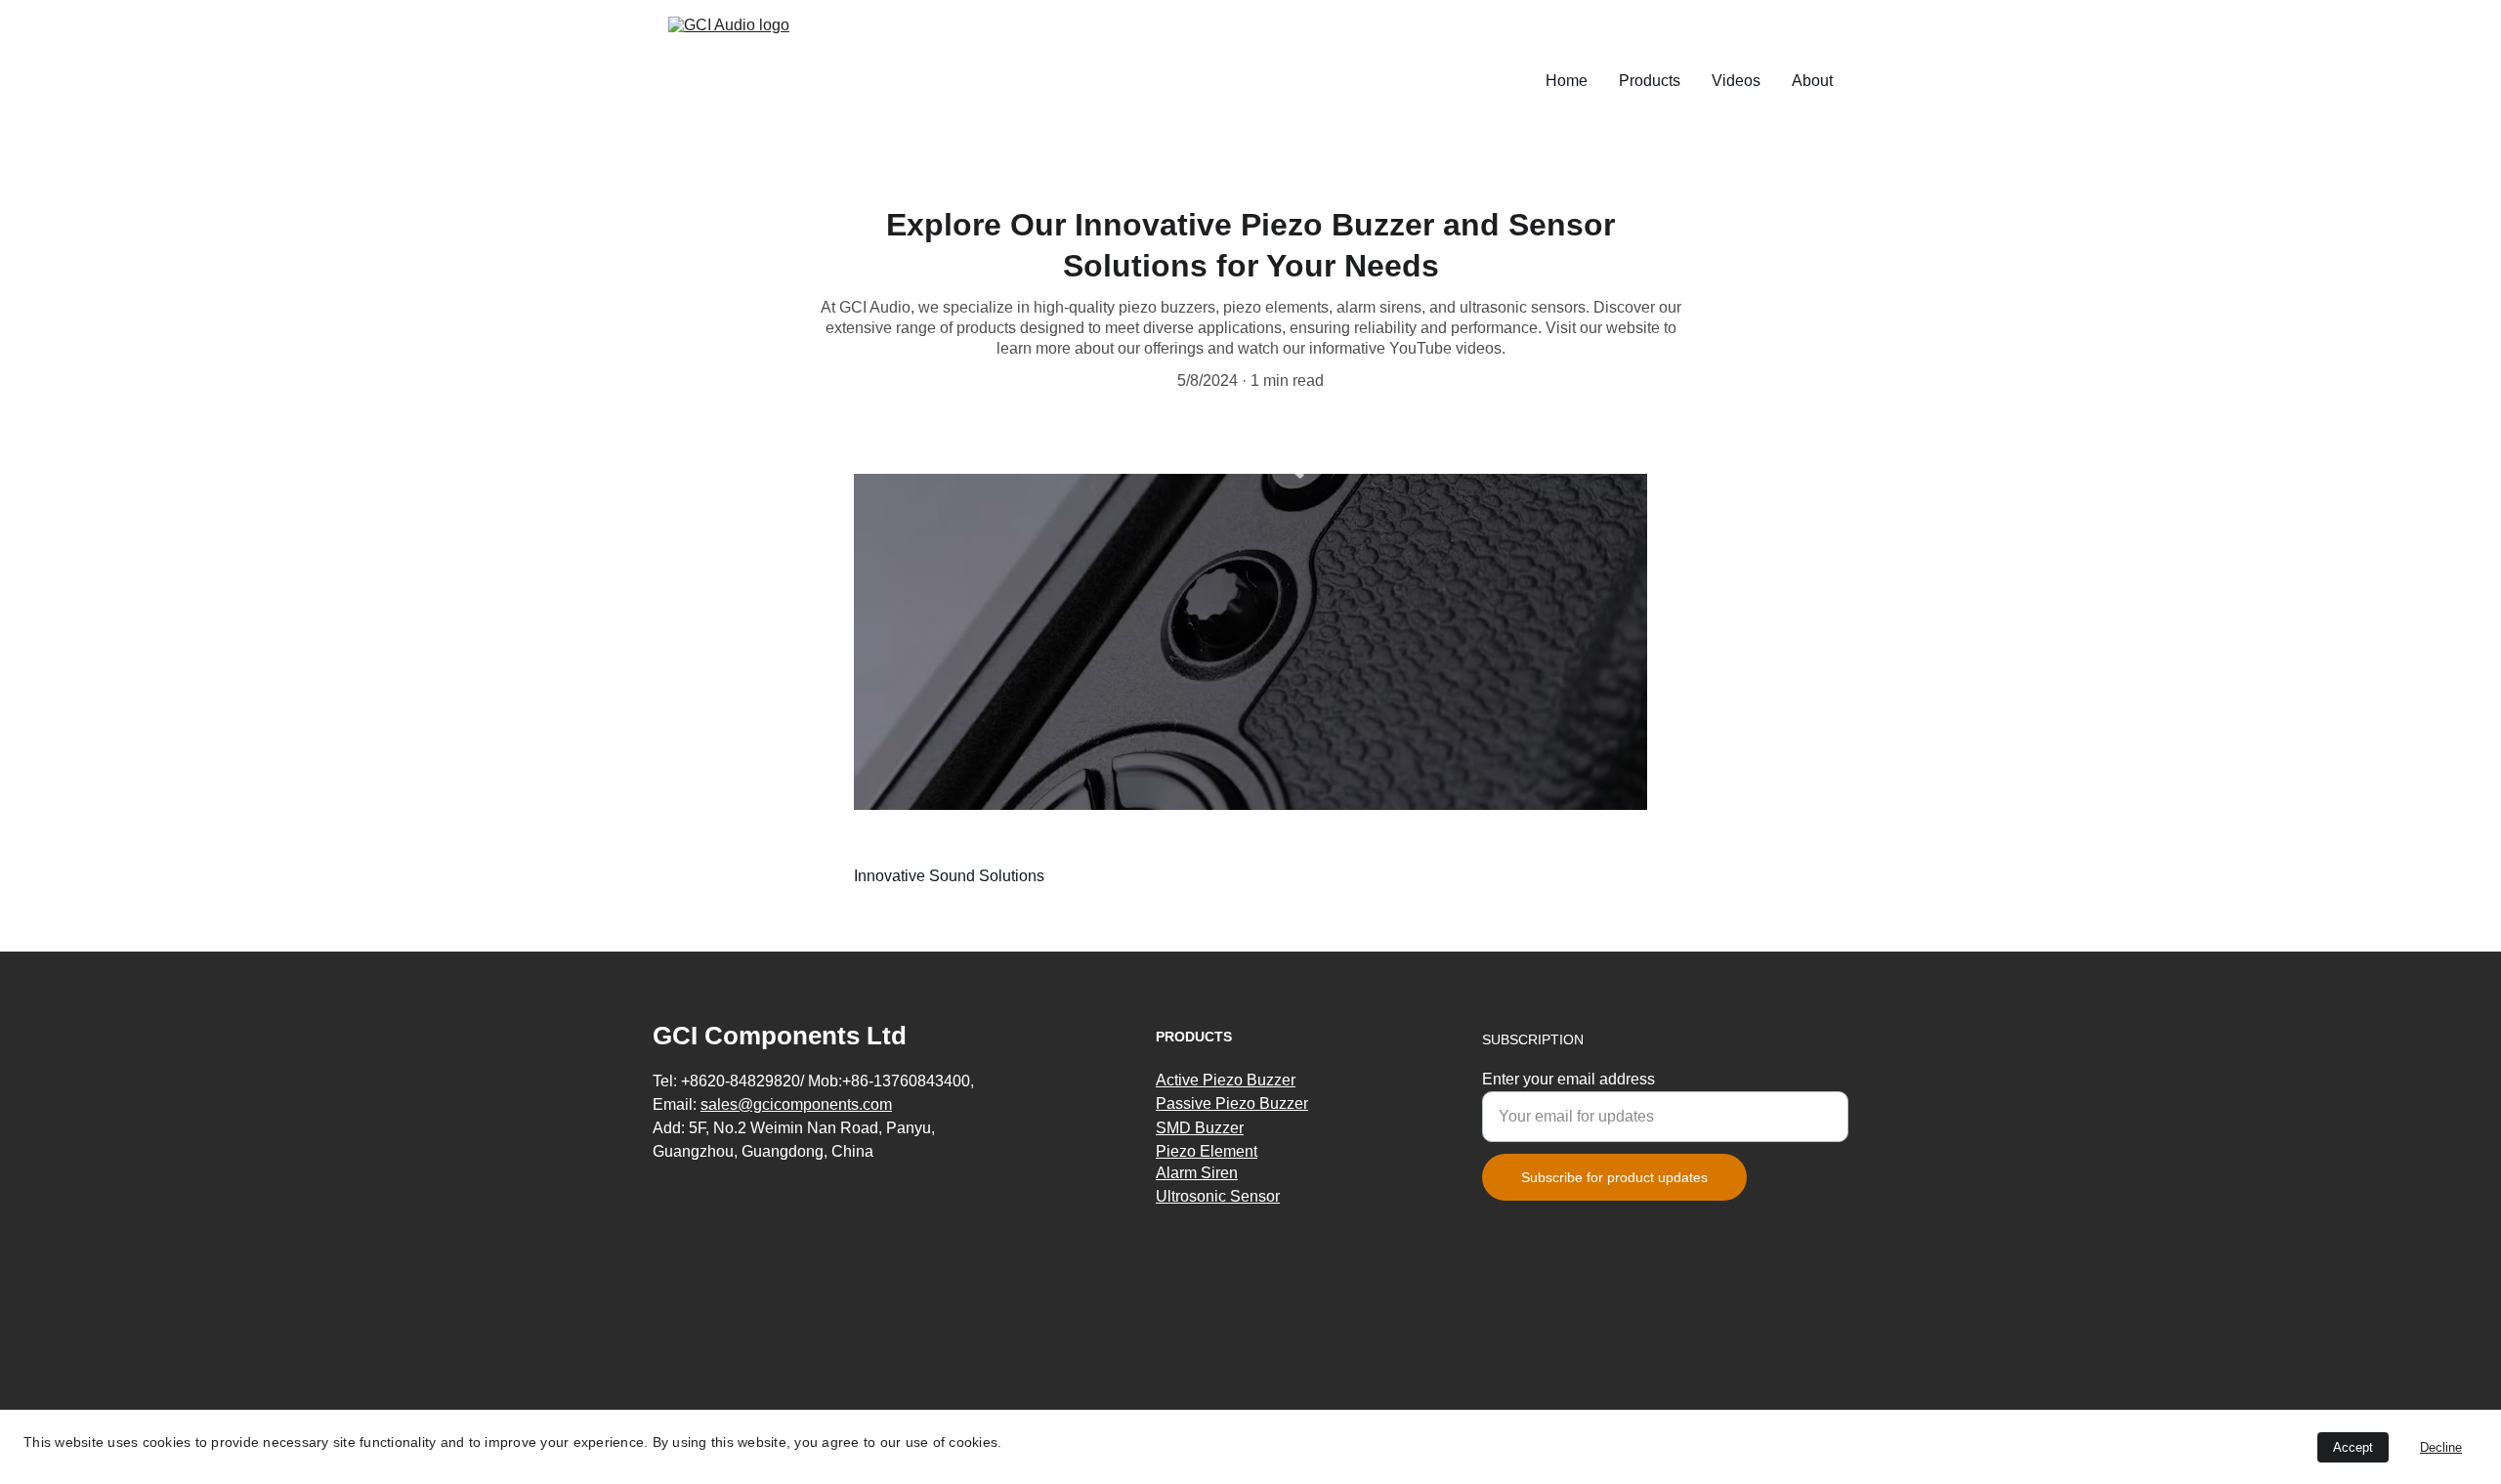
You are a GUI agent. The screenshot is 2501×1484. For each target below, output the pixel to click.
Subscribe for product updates (1614, 1177)
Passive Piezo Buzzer (1232, 1103)
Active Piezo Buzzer (1226, 1080)
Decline (2441, 1447)
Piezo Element (1207, 1151)
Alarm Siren (1197, 1173)
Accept (2353, 1447)
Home (1567, 81)
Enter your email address (1568, 1079)
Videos (1736, 81)
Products (1650, 81)
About (1812, 81)
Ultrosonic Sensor (1218, 1196)
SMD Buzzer (1200, 1128)
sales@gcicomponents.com (796, 1104)
